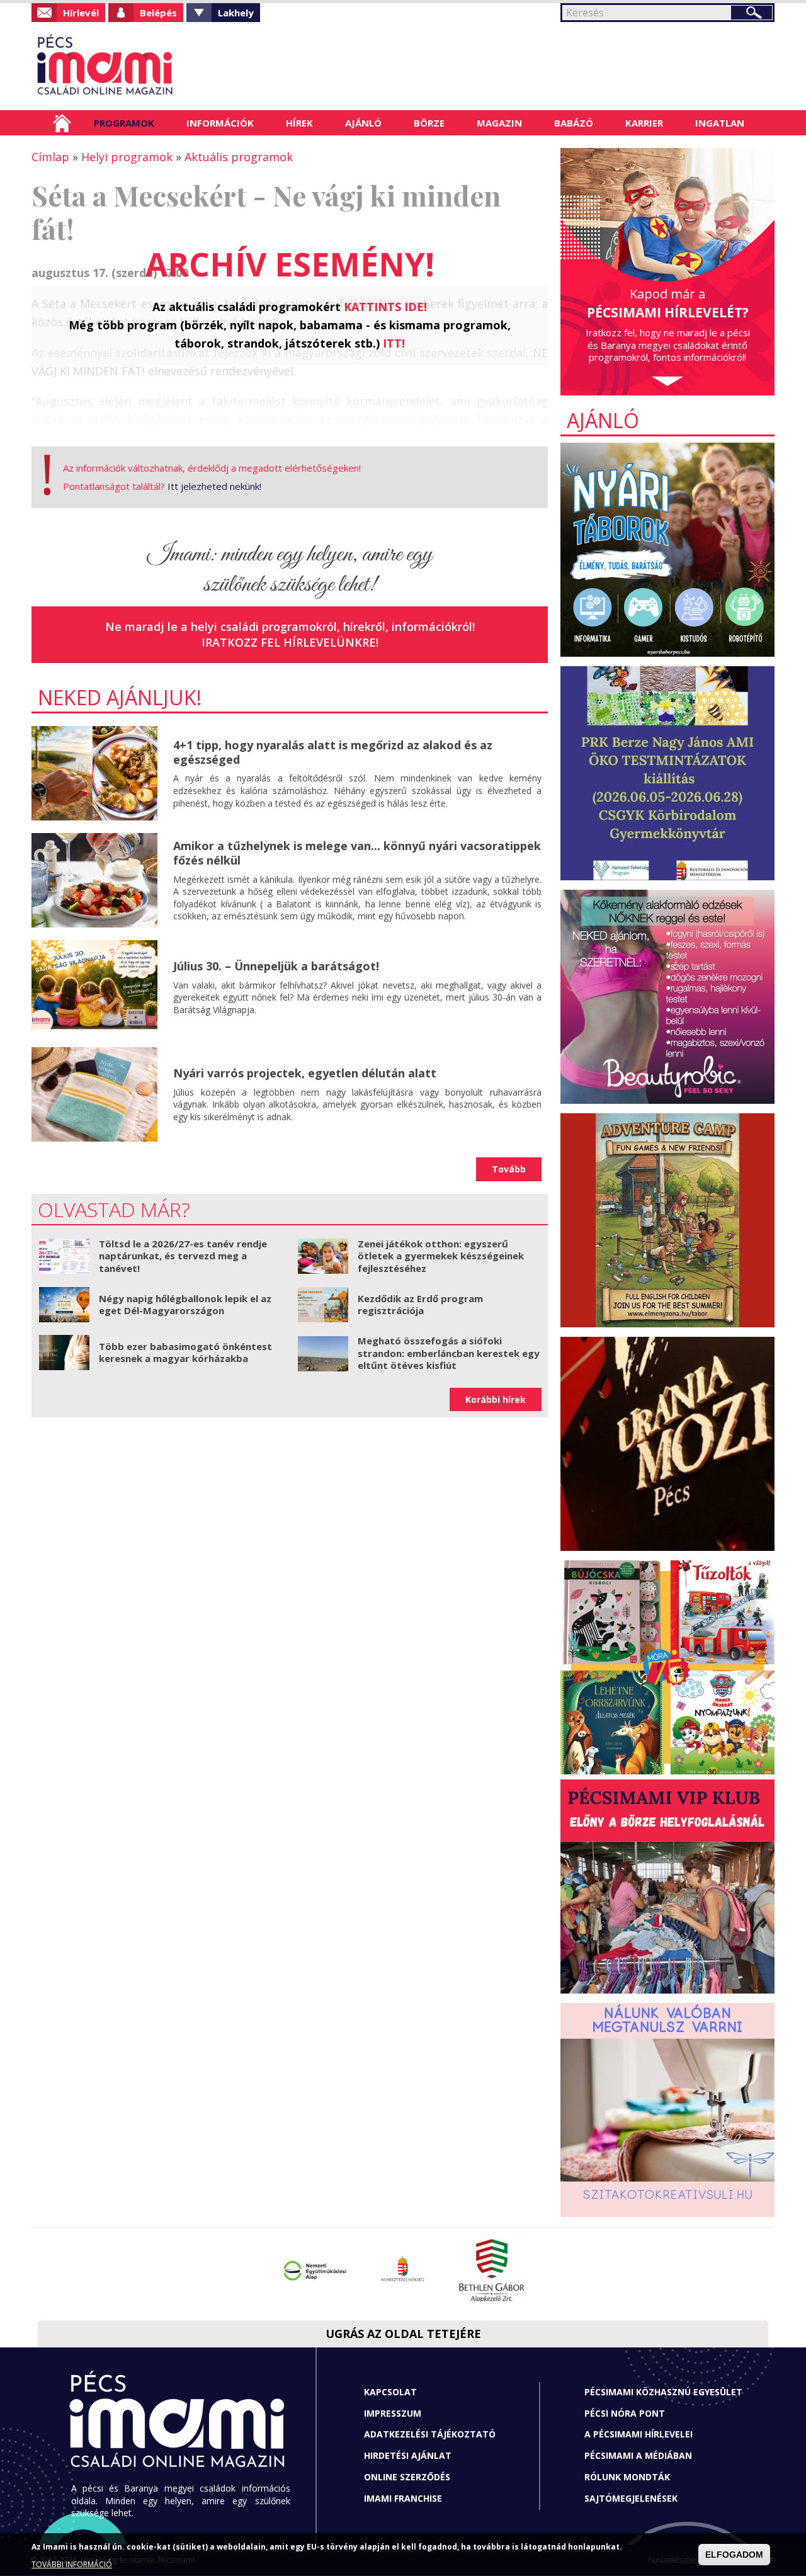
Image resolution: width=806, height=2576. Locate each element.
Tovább (509, 1169)
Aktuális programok (239, 157)
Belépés (158, 13)
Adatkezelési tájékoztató (430, 2434)
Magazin (499, 123)
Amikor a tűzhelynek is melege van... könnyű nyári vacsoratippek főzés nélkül (357, 853)
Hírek (299, 123)
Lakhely (236, 13)
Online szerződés (407, 2477)
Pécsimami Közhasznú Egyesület (663, 2392)
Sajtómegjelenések (631, 2498)
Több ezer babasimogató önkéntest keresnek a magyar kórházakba (185, 1353)
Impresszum (393, 2413)
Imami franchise (403, 2498)
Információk (220, 123)
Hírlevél (81, 13)
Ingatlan (720, 123)
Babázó (574, 123)
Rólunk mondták (627, 2477)
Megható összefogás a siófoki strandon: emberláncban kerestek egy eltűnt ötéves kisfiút (449, 1353)
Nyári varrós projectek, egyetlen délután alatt (305, 1073)
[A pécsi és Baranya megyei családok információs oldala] (146, 66)
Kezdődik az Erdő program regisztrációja (420, 1305)
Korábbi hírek (496, 1399)
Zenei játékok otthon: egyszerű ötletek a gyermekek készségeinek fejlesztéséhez (441, 1256)
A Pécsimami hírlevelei (639, 2434)
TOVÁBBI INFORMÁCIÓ (72, 2565)
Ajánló (363, 123)
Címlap (62, 123)
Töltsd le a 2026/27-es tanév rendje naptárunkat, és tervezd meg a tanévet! (183, 1256)
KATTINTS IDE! (385, 307)
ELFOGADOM (734, 2555)
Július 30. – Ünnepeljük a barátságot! (276, 966)
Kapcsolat (390, 2392)
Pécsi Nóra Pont (625, 2413)
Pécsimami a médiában (638, 2455)
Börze (429, 123)
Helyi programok (127, 157)
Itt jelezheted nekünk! (214, 486)
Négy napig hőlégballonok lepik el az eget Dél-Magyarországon (185, 1305)
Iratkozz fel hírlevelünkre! (290, 642)
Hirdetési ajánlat (408, 2455)
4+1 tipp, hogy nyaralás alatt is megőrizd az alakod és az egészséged (333, 752)
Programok (124, 123)
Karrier (644, 123)
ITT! (394, 343)
